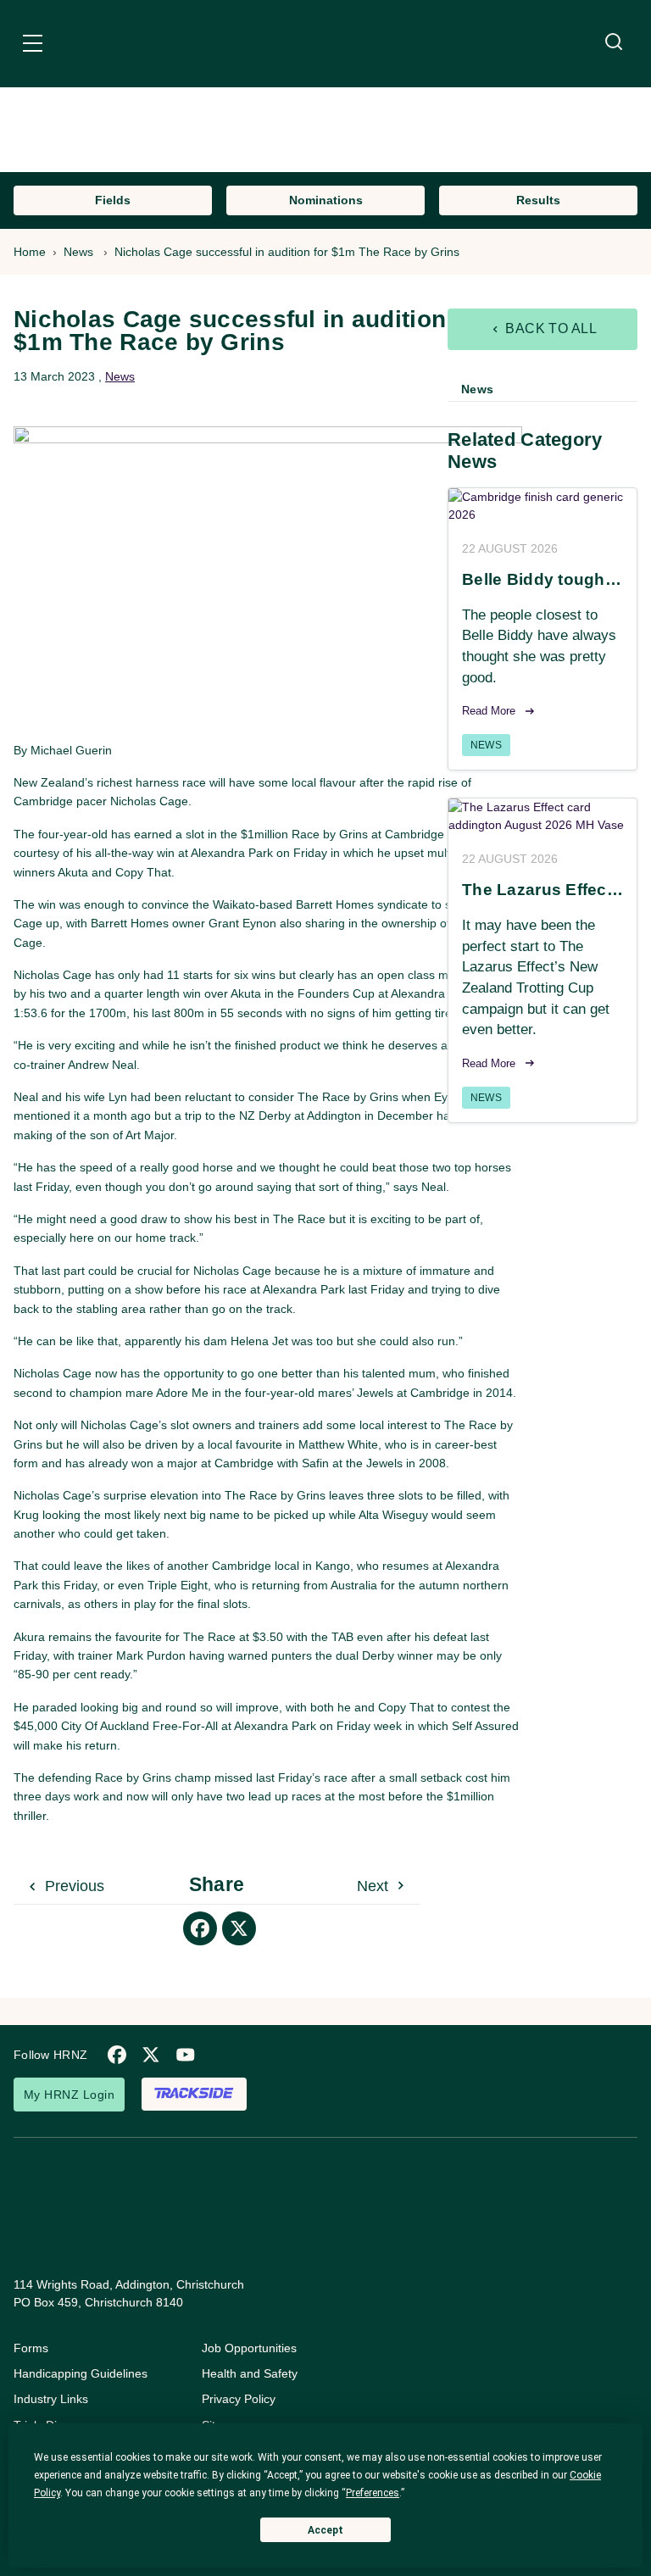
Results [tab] (538, 200)
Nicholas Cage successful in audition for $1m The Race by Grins (289, 252)
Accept (325, 2530)
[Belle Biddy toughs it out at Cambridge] (542, 506)
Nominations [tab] (326, 200)
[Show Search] (614, 42)
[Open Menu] (33, 46)
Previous (72, 1886)
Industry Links (51, 2399)
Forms (31, 2348)
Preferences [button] (373, 2493)
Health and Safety (250, 2373)
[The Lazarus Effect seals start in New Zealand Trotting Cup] (542, 816)
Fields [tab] (113, 200)
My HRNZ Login (69, 2095)
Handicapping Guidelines (81, 2373)
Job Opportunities (249, 2348)
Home (30, 252)
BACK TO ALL (550, 328)
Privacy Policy (239, 2399)
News (78, 252)
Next (375, 1886)
